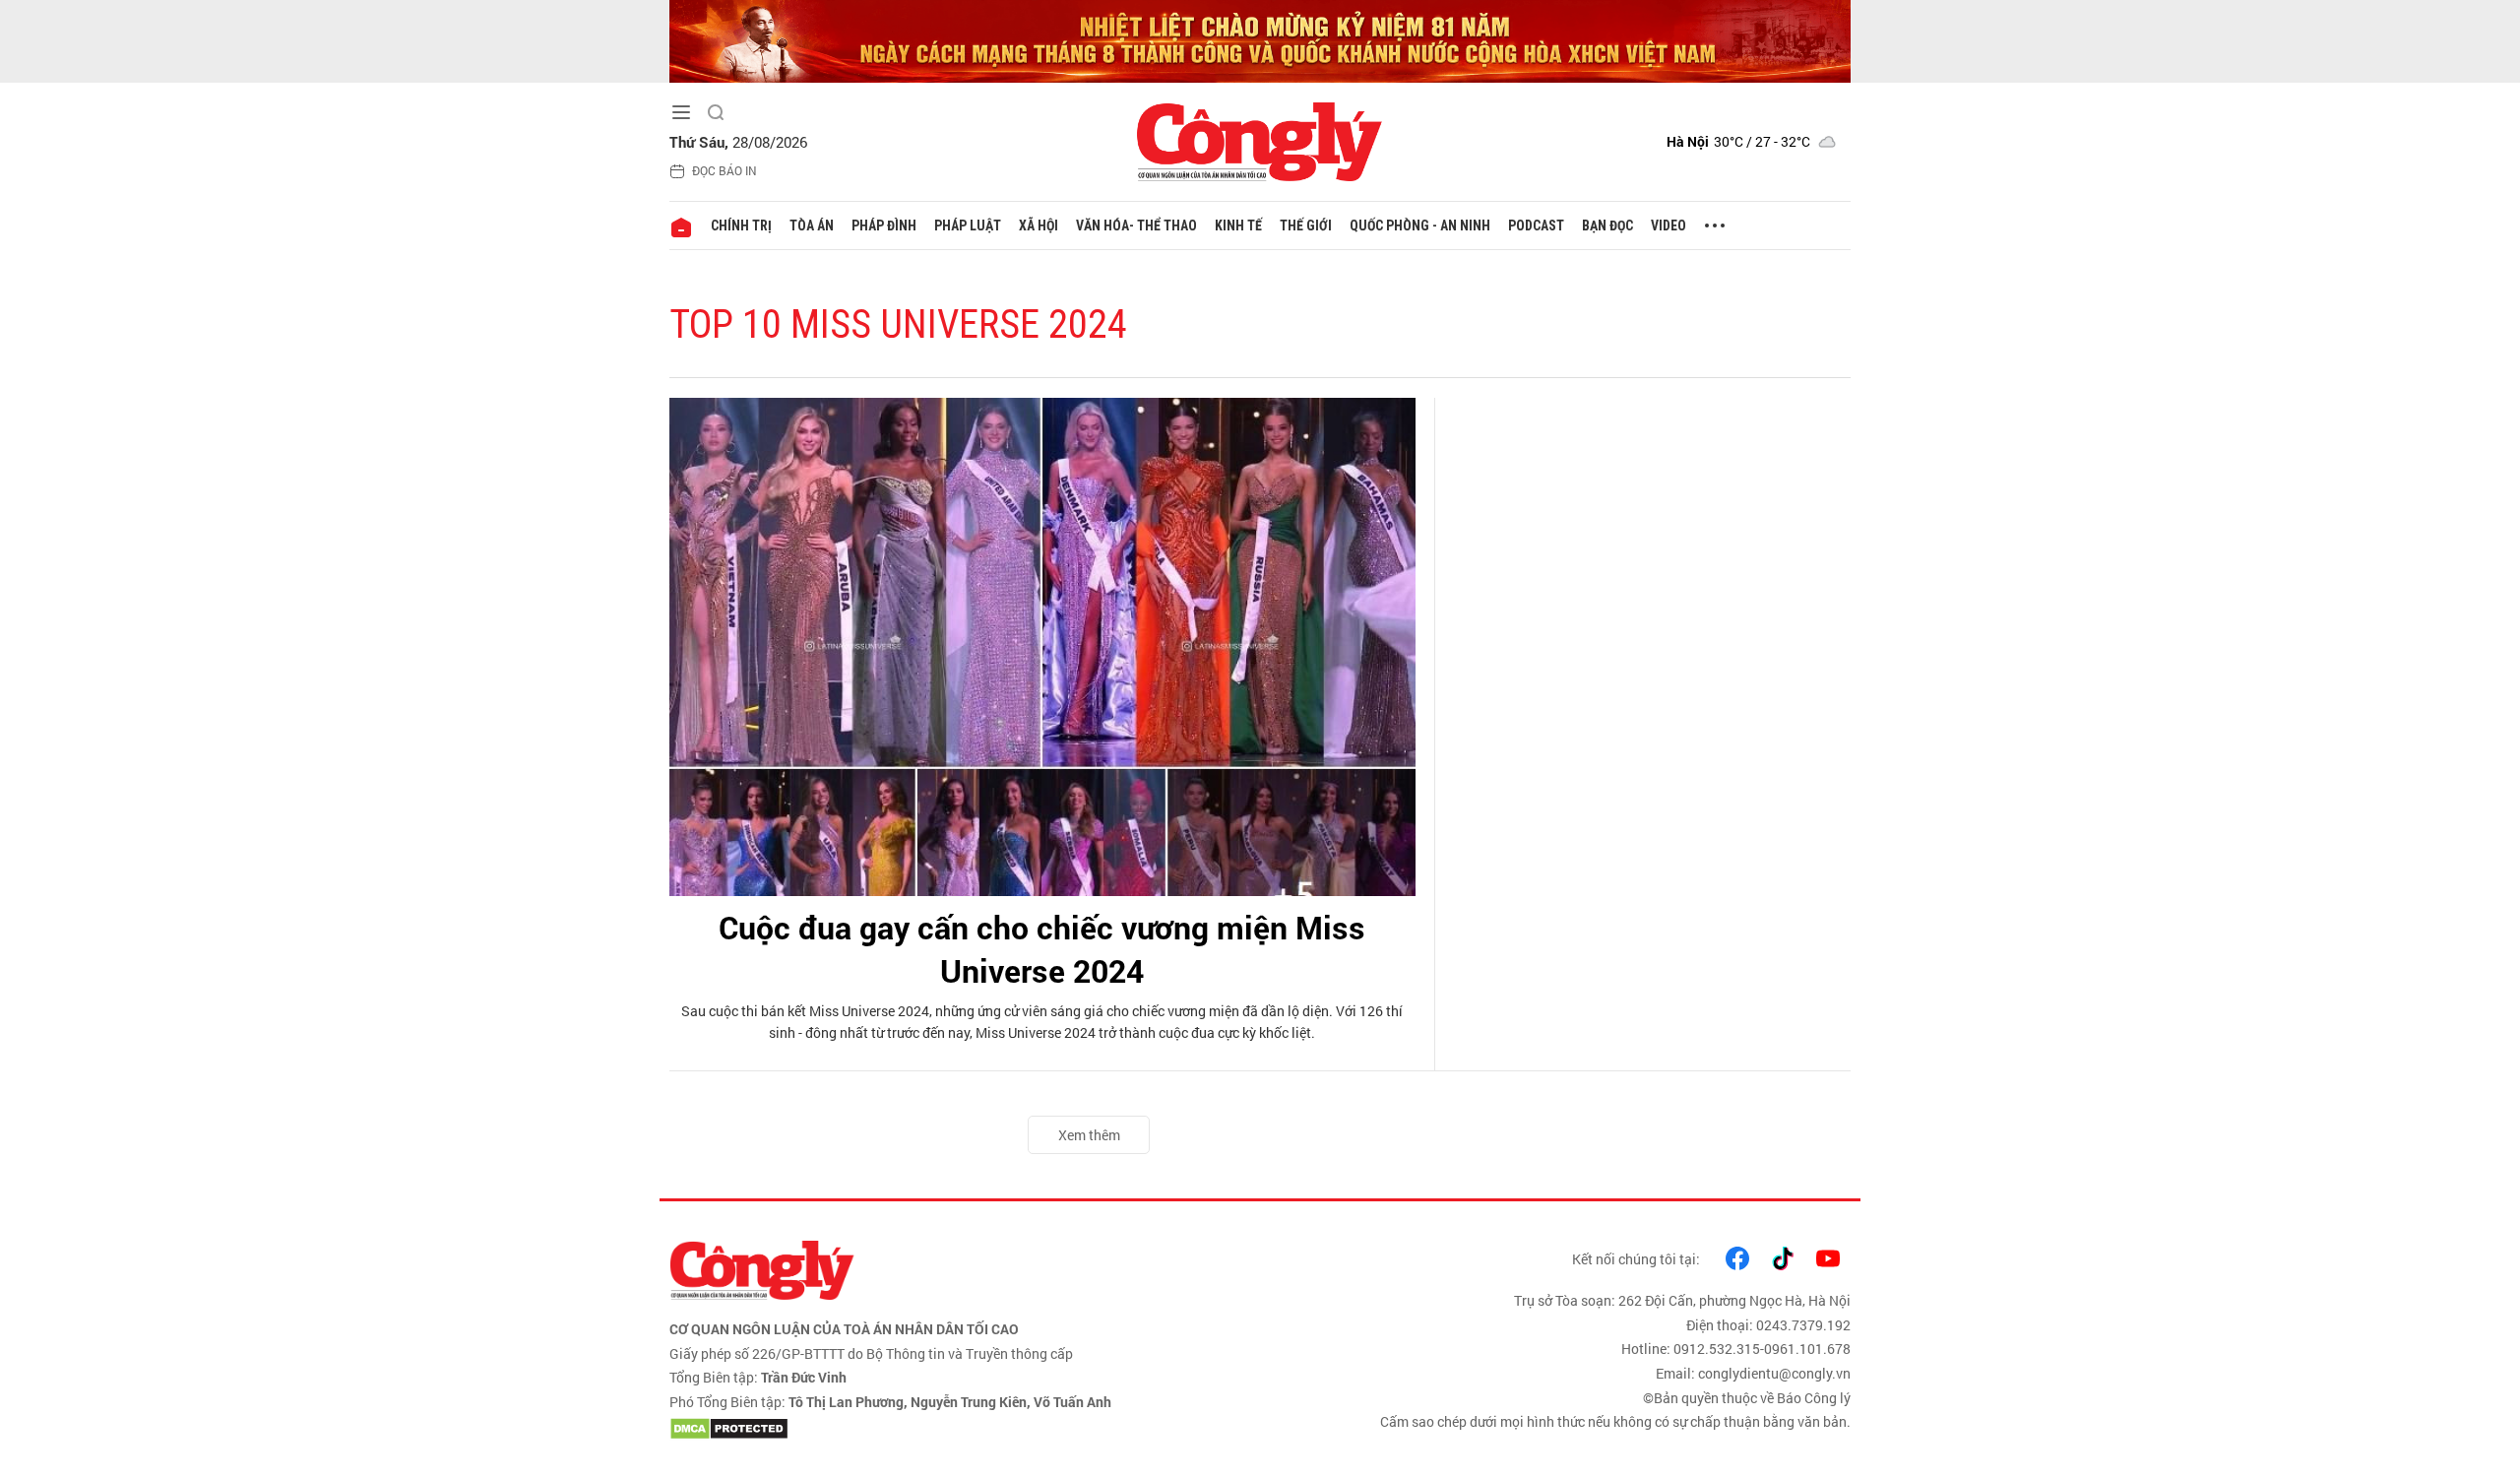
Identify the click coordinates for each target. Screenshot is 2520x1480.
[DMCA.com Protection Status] (960, 1429)
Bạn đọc (1607, 225)
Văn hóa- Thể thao (1136, 225)
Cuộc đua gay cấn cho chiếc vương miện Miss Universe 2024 (1042, 949)
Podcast (1536, 225)
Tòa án (812, 225)
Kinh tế (1238, 225)
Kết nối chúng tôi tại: (1636, 1259)
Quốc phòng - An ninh (1420, 225)
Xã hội (1039, 225)
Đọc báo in (724, 170)
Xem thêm (1089, 1135)
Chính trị (741, 225)
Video (1669, 225)
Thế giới (1306, 225)
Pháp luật (968, 225)
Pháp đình (884, 225)
